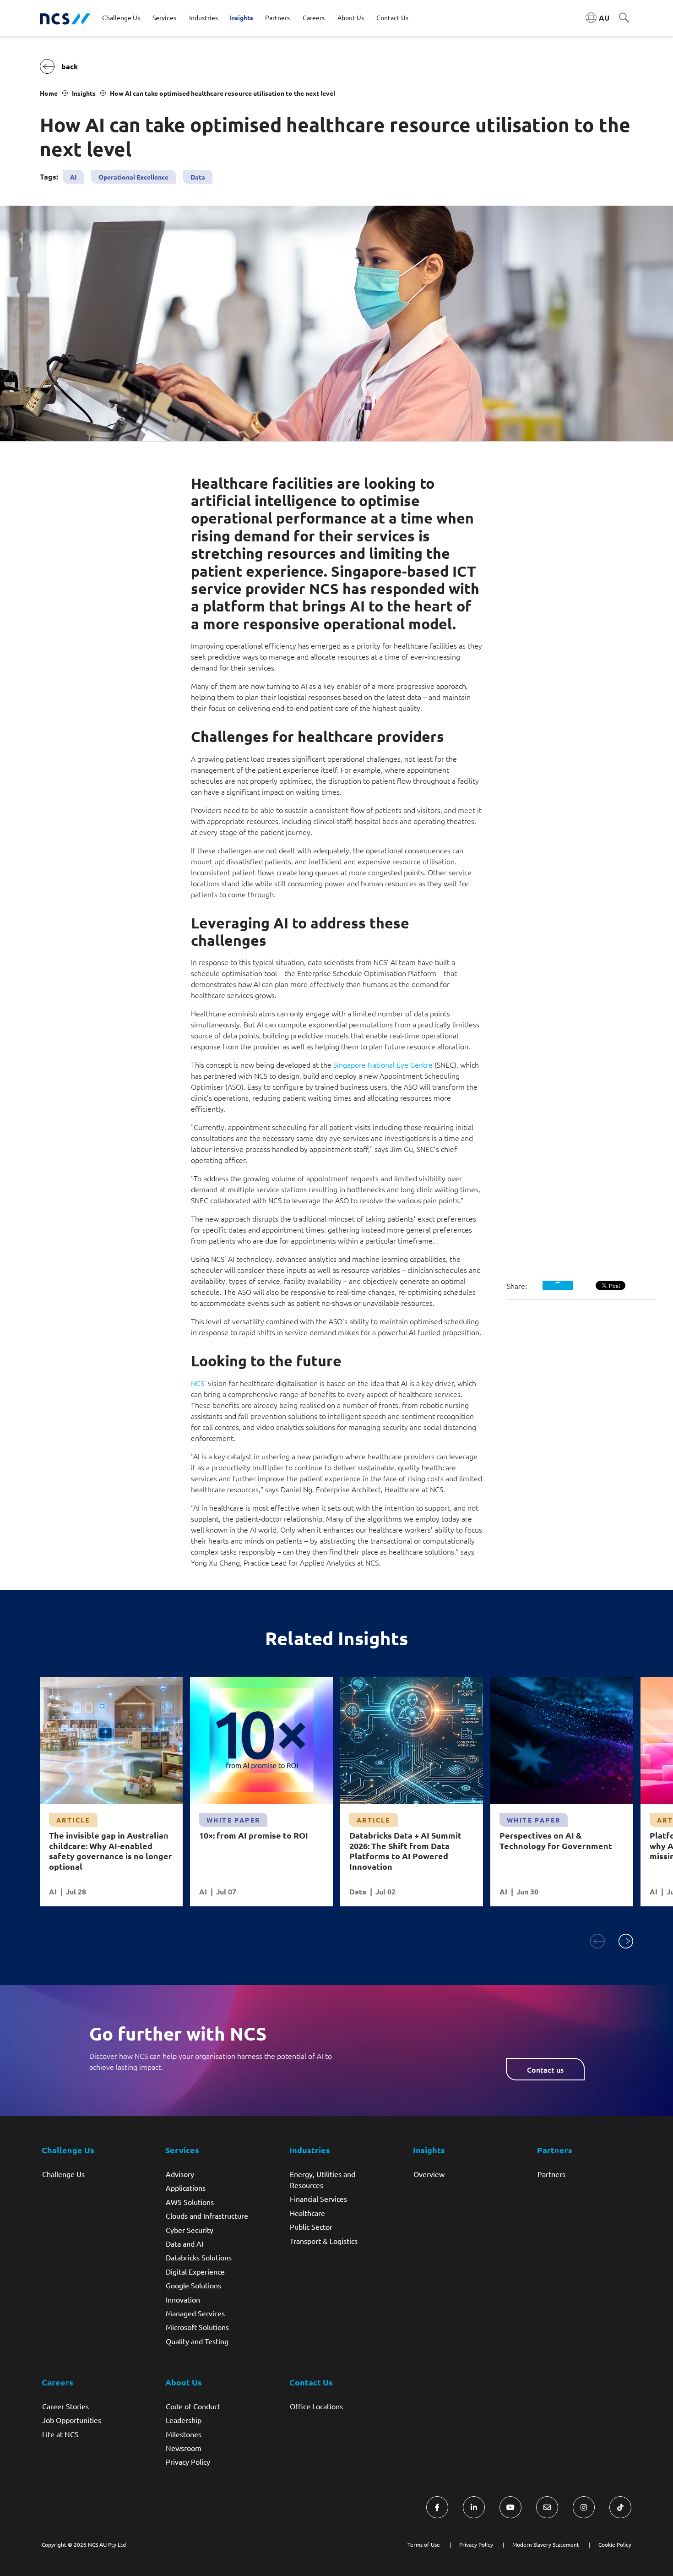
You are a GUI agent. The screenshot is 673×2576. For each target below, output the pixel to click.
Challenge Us (63, 2174)
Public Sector (311, 2227)
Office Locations (316, 2406)
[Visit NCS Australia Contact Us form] (547, 2507)
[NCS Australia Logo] (65, 18)
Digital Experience (195, 2271)
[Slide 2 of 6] (626, 1941)
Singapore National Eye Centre (383, 1064)
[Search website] (624, 18)
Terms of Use (424, 2544)
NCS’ (198, 1383)
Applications (186, 2188)
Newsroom (184, 2448)
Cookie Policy (615, 2544)
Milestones (184, 2434)
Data (198, 177)
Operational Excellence (133, 177)
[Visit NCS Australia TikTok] (620, 2507)
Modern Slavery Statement (546, 2544)
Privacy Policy (188, 2461)
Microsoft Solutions (197, 2327)
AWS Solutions (190, 2202)
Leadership (184, 2420)
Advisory (180, 2174)
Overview (429, 2174)
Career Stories (65, 2406)
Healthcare (307, 2213)
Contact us (545, 2069)
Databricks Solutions (199, 2257)
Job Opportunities (72, 2420)
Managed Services (195, 2313)
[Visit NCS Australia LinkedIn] (474, 2507)
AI (73, 177)
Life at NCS (60, 2434)
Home (49, 93)
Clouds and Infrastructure (207, 2216)
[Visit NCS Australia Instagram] (584, 2507)
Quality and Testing (197, 2341)
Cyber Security (190, 2230)
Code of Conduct (193, 2406)
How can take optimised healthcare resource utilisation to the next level (223, 93)
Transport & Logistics (324, 2241)
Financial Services (318, 2199)
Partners (551, 2174)
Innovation (183, 2299)
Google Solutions (193, 2285)
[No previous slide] (597, 1941)
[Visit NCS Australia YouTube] (510, 2507)
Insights (84, 93)
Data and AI (185, 2243)
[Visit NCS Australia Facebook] (437, 2507)
